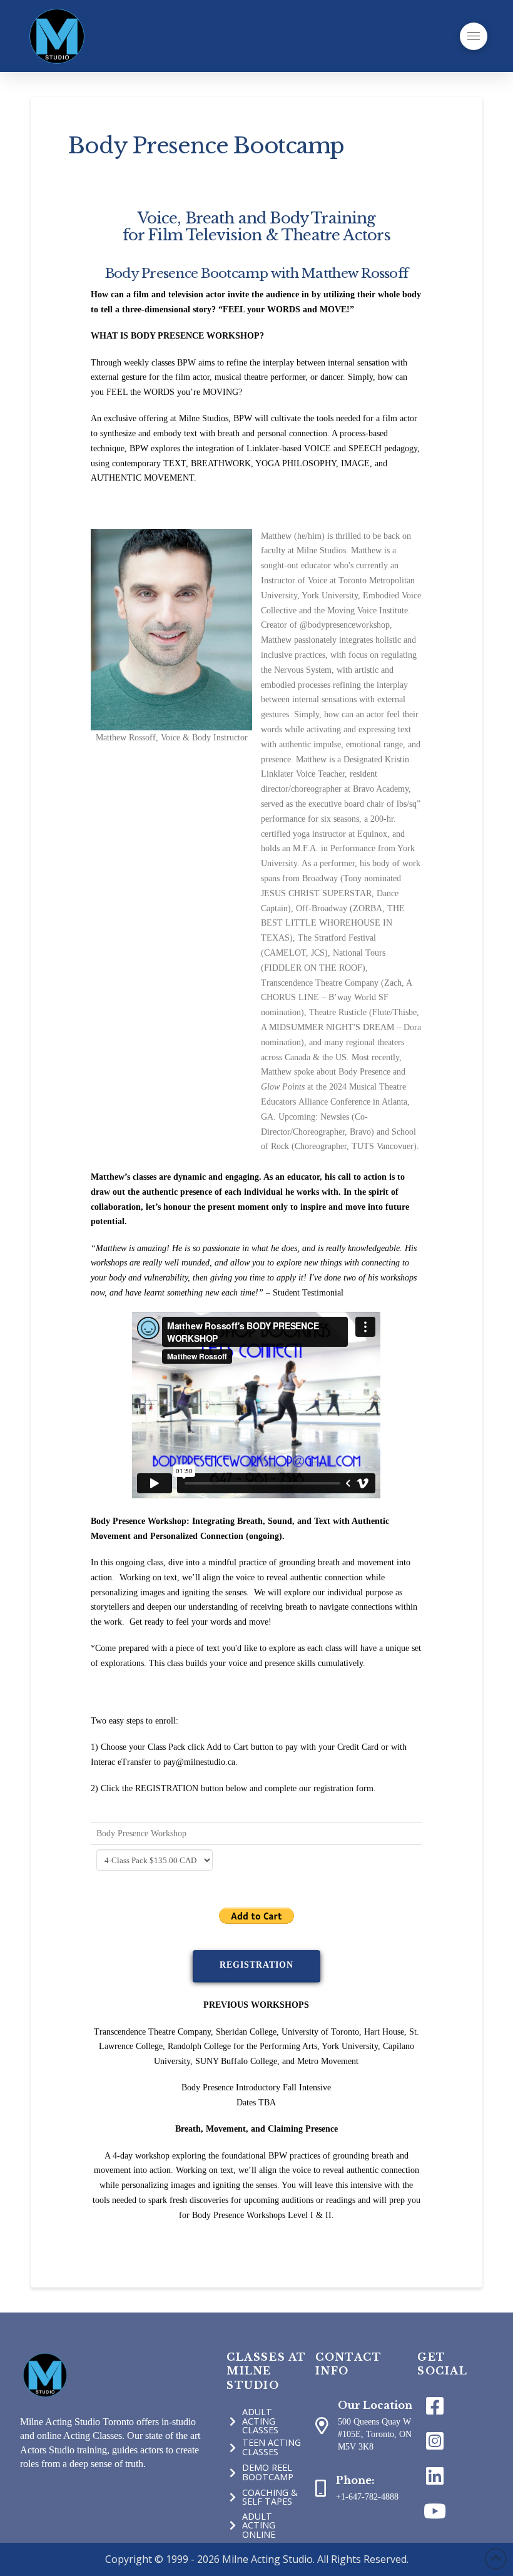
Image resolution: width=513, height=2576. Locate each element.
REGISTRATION (256, 1965)
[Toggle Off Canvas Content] (474, 36)
